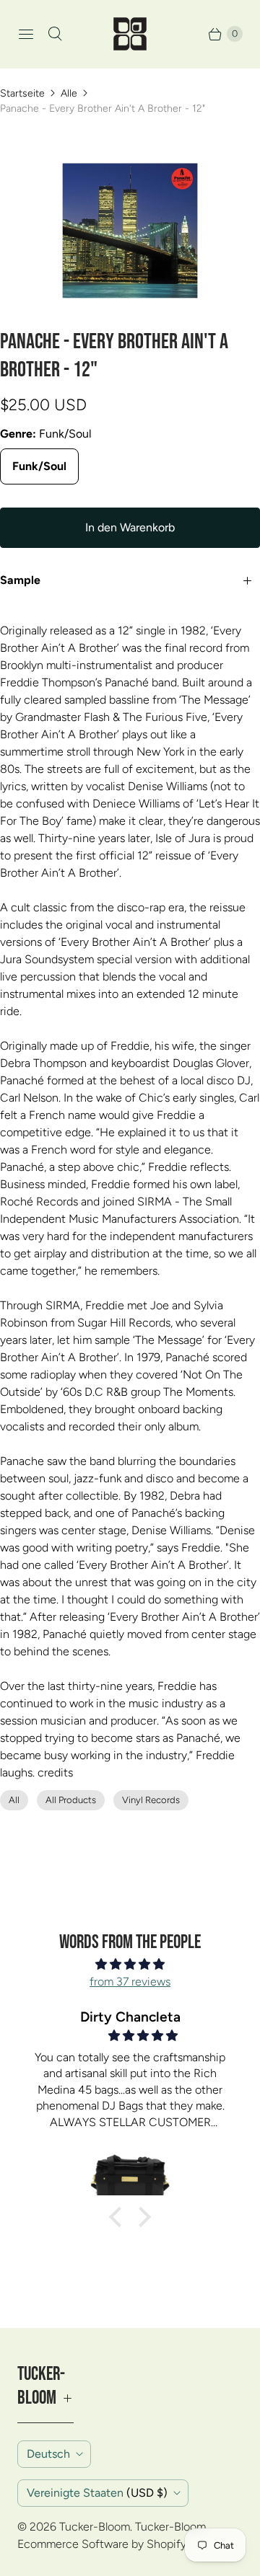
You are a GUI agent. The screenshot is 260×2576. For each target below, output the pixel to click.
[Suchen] (55, 34)
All (14, 1800)
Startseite (22, 93)
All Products (71, 1800)
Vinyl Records (151, 1800)
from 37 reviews (130, 1982)
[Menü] (26, 34)
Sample (20, 580)
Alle (69, 93)
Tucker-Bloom (95, 2527)
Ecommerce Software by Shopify (102, 2544)
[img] (130, 1964)
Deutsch (48, 2454)
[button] (119, 2217)
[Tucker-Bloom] (130, 34)
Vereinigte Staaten (97, 2493)
